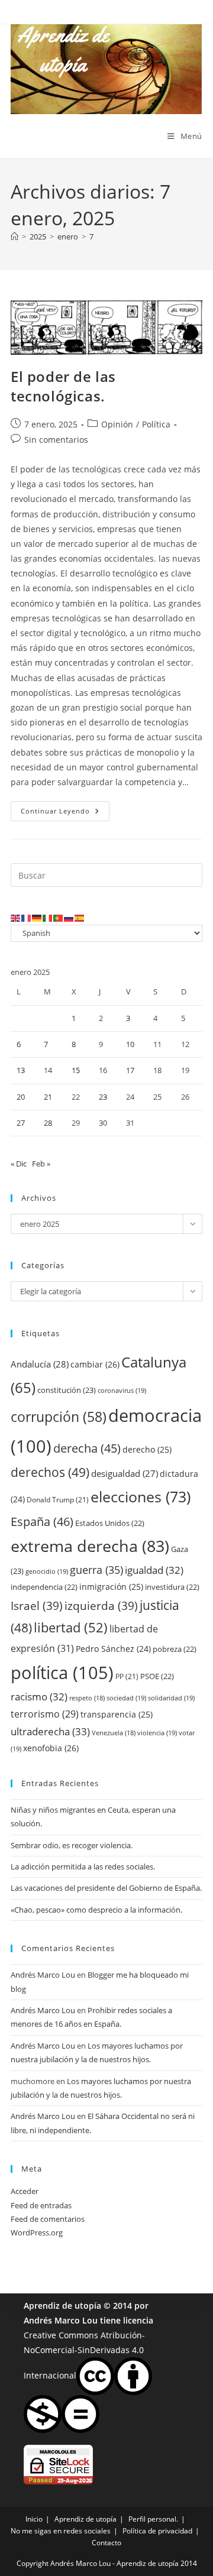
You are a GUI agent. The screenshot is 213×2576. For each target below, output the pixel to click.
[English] (16, 917)
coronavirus (122, 1390)
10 (130, 1044)
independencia (44, 1587)
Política (156, 424)
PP (127, 1676)
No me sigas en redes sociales (61, 2531)
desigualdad (125, 1473)
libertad (71, 1627)
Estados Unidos (110, 1523)
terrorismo (45, 1714)
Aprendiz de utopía (62, 2306)
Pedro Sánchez (113, 1649)
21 (48, 1097)
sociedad (126, 1698)
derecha (87, 1448)
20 (21, 1097)
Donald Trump (58, 1500)
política (62, 1673)
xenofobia (51, 1748)
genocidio (47, 1571)
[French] (27, 917)
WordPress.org (37, 2232)
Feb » (41, 1164)
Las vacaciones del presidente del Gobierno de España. (106, 1888)
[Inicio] (14, 236)
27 (21, 1123)
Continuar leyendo (65, 813)
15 (76, 1070)
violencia (157, 1733)
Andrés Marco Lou (43, 1975)
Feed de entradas (41, 2205)
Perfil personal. (153, 2519)
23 (103, 1097)
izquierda (101, 1605)
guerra (96, 1570)
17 (130, 1070)
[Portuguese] (59, 917)
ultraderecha (50, 1731)
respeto (87, 1698)
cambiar (95, 1364)
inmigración (111, 1587)
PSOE (157, 1676)
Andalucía (40, 1364)
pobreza (175, 1649)
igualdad (154, 1570)
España (42, 1521)
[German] (37, 917)
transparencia (117, 1714)
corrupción (59, 1417)
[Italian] (48, 917)
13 (21, 1070)
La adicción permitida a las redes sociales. (83, 1867)
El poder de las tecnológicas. (63, 386)
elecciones (141, 1496)
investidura (172, 1587)
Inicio (34, 2519)
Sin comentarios (56, 440)
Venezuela (114, 1733)
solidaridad (171, 1698)
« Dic (19, 1164)
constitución (67, 1390)
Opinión (117, 424)
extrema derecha (90, 1546)
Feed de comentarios (48, 2219)
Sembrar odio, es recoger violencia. (72, 1845)
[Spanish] (80, 917)
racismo (39, 1697)
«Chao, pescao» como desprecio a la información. (96, 1910)
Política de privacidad (157, 2531)
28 (48, 1123)
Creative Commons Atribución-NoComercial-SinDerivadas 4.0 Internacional (84, 2355)
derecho (147, 1449)
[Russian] (69, 917)
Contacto (106, 2543)
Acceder (25, 2191)
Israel (37, 1605)
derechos (50, 1472)
